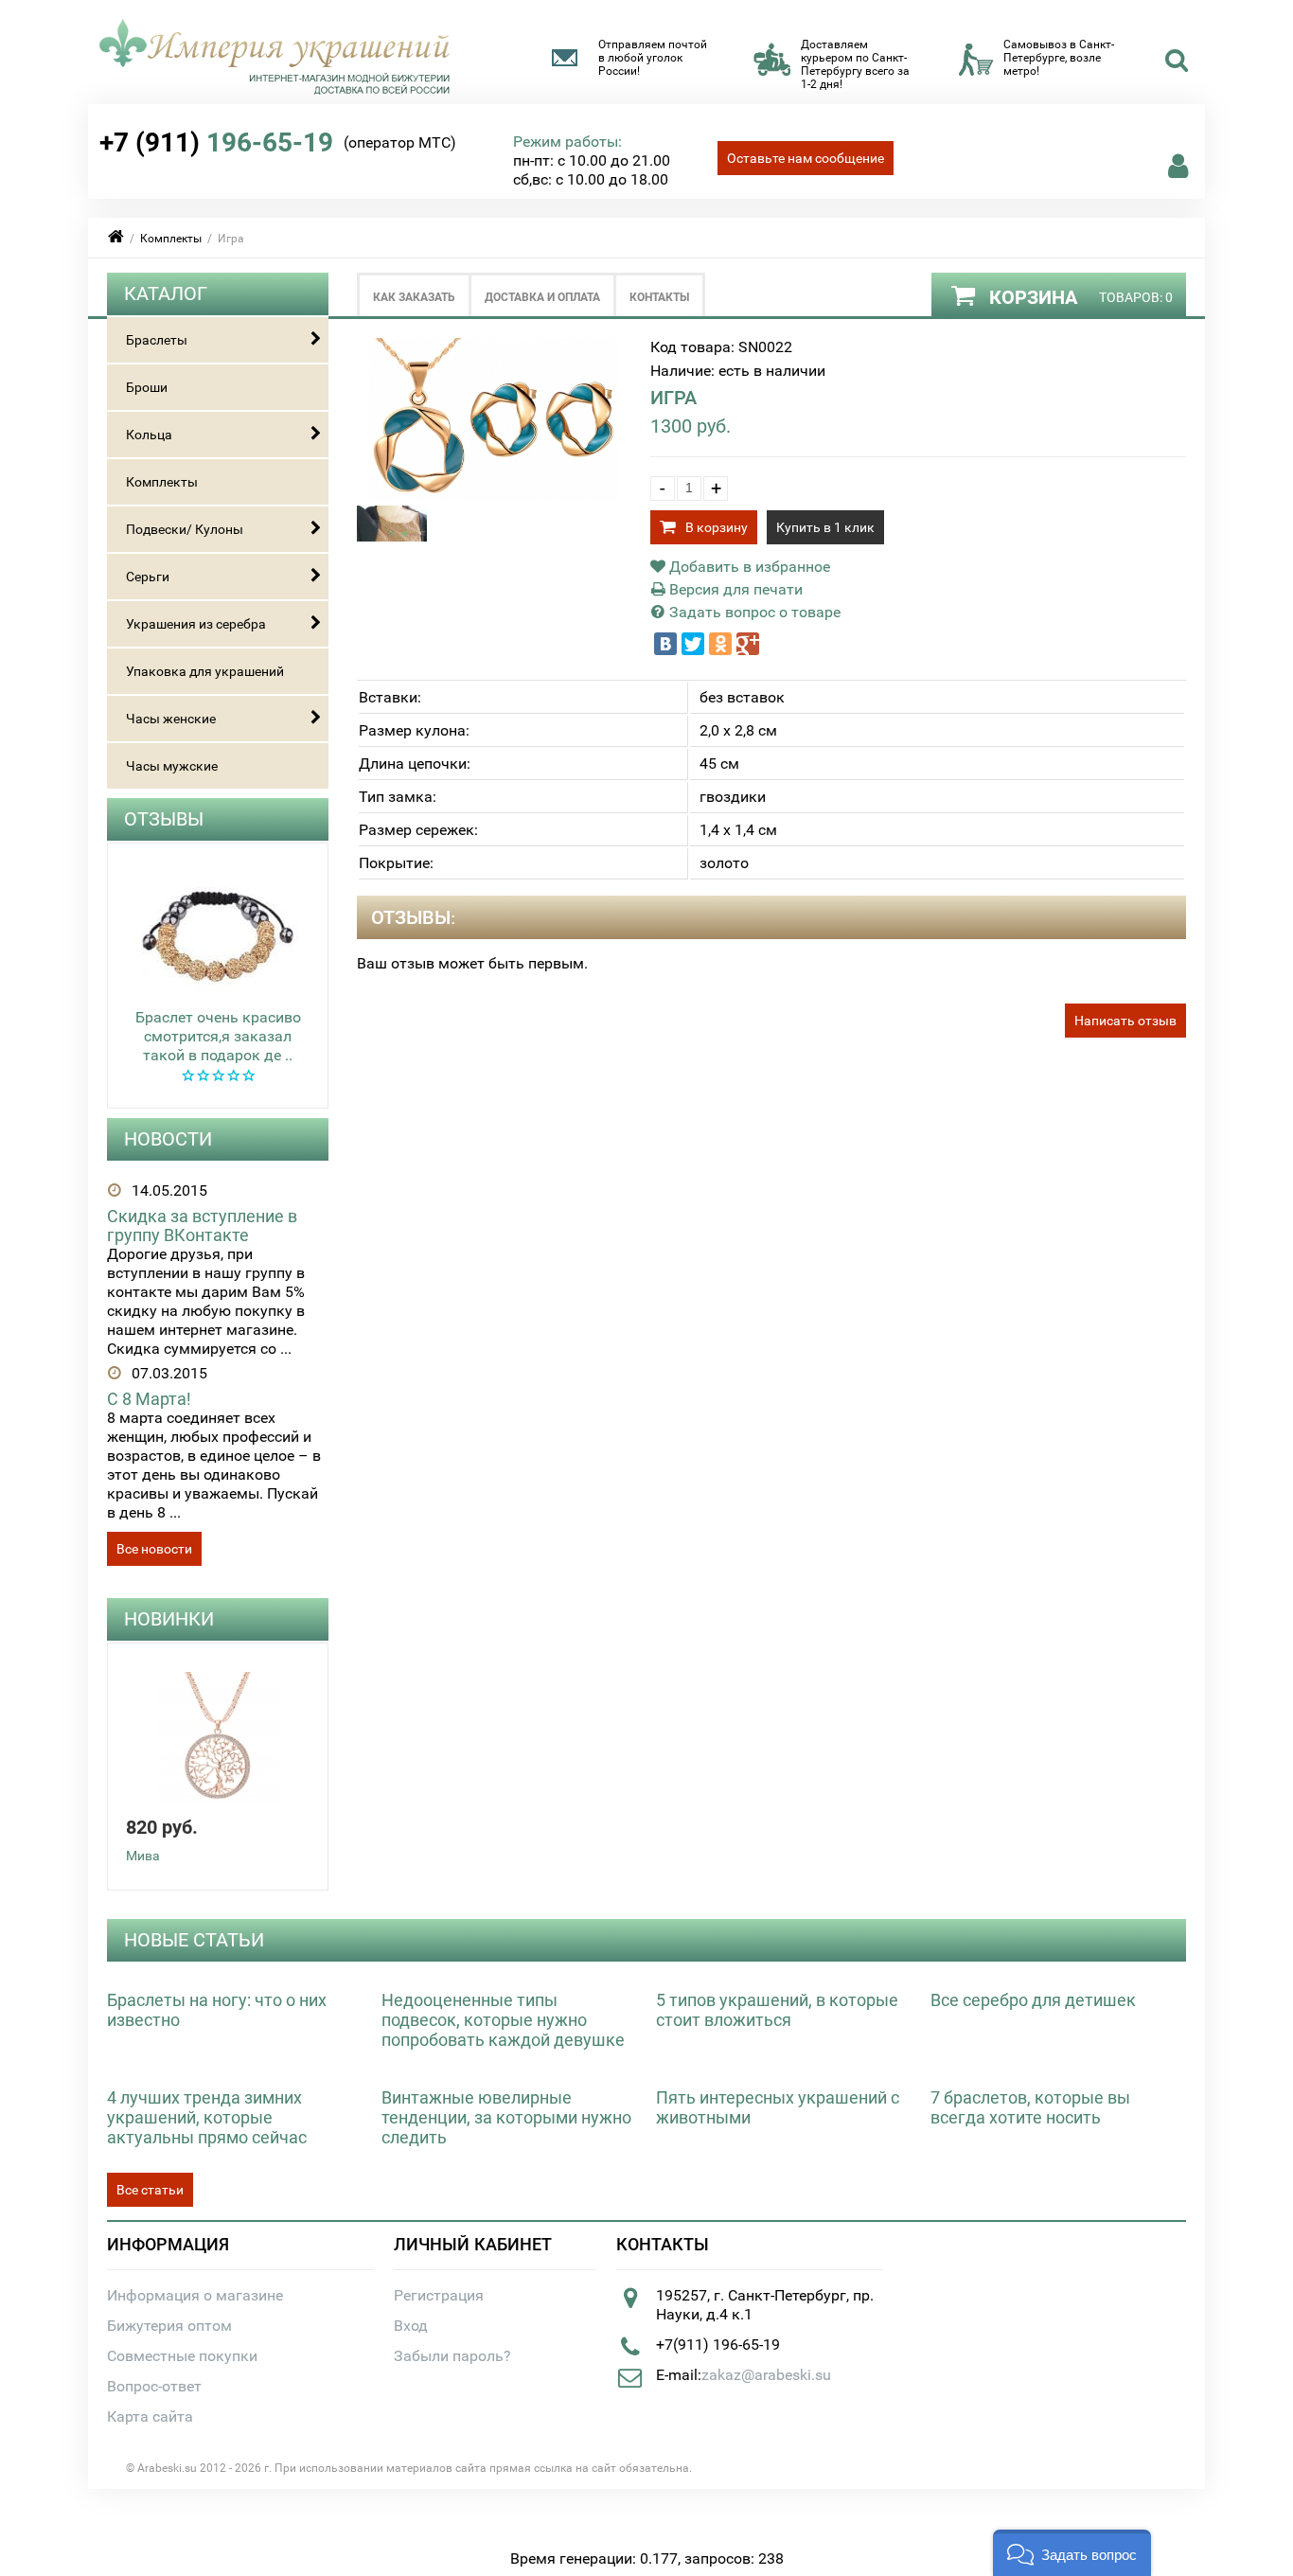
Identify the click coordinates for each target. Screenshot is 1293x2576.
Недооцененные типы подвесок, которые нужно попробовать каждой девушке (503, 2020)
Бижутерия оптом (169, 2326)
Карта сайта (150, 2416)
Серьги (148, 577)
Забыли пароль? (452, 2356)
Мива (143, 1856)
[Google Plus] (748, 644)
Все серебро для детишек (1033, 2000)
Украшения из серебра (196, 624)
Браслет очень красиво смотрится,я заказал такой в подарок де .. (218, 1036)
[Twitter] (693, 644)
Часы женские (171, 719)
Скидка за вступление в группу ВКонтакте (202, 1226)
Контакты (659, 297)
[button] (1072, 2553)
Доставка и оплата (542, 297)
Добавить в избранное (748, 567)
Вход (411, 2326)
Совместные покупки (182, 2356)
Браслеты (157, 340)
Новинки (169, 1619)
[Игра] (495, 496)
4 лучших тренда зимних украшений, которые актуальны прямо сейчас (207, 2117)
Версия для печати (734, 589)
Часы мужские (172, 766)
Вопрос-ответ (154, 2386)
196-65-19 (216, 142)
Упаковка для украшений (205, 671)
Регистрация (439, 2295)
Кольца (149, 435)
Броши (147, 387)
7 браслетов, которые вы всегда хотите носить (1030, 2107)
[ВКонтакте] (665, 644)
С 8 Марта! (149, 1399)
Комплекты (171, 239)
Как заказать (414, 297)
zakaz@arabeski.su (766, 2375)
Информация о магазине (195, 2295)
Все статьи (150, 2190)
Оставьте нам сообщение (806, 158)
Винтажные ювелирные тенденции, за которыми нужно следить (506, 2117)
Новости (168, 1139)
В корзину (717, 527)
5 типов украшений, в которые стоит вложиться (777, 2010)
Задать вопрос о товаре (753, 612)
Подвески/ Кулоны (185, 529)
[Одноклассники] (720, 644)
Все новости (154, 1549)
